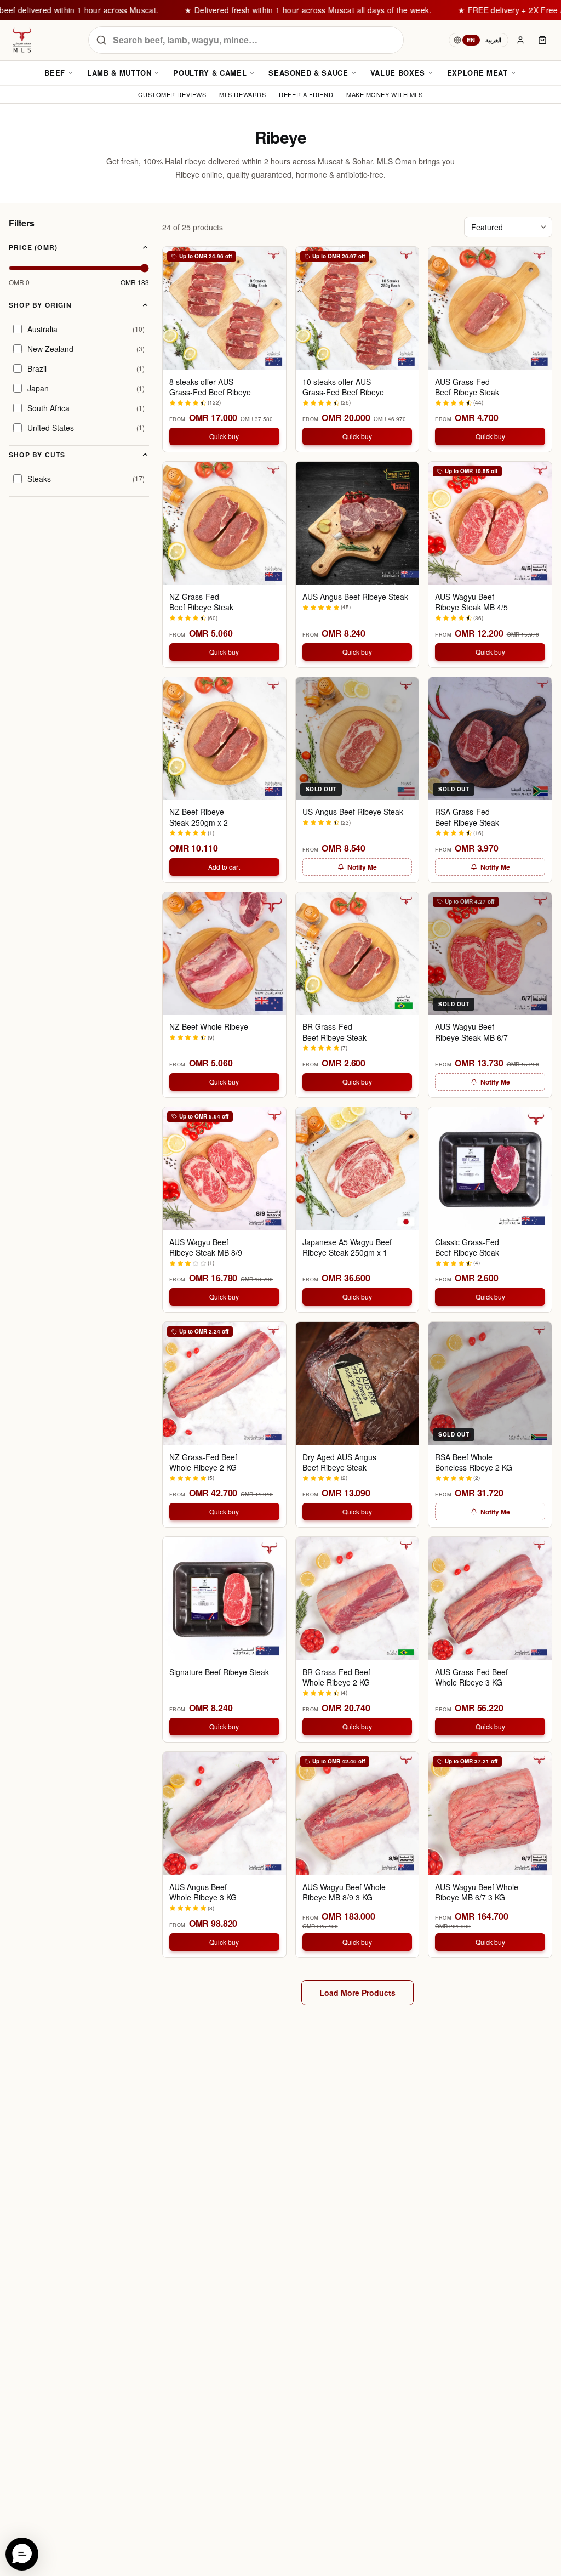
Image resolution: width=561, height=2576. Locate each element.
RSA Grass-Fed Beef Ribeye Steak (467, 817)
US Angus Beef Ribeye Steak (353, 812)
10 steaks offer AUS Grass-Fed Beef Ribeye (343, 387)
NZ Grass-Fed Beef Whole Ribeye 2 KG (203, 1462)
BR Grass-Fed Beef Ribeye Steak (334, 1032)
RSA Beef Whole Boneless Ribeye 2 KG (474, 1462)
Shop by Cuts (37, 455)
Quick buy (224, 436)
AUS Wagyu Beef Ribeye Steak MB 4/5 (471, 602)
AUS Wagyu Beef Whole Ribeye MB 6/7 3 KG (477, 1892)
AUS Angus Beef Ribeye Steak (355, 597)
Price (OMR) (33, 247)
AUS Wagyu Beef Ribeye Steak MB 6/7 (471, 1032)
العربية (493, 40)
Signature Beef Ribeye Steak (219, 1672)
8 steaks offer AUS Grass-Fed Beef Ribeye (210, 387)
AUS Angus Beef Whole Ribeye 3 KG (203, 1892)
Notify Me (362, 867)
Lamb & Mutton (119, 73)
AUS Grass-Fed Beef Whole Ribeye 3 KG (471, 1677)
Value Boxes (398, 73)
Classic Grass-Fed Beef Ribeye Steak (467, 1247)
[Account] (520, 40)
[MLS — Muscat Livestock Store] (22, 40)
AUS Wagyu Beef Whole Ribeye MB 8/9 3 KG (344, 1892)
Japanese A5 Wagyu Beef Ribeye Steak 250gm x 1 (347, 1247)
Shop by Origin (40, 305)
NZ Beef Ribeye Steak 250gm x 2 (199, 817)
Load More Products (357, 1993)
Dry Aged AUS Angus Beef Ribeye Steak (339, 1462)
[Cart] (542, 40)
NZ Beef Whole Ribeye (209, 1027)
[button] (22, 2554)
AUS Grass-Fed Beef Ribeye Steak (467, 387)
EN (471, 40)
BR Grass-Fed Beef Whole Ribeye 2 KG (336, 1677)
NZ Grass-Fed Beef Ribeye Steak (201, 602)
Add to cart (224, 867)
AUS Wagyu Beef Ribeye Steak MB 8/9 (206, 1247)
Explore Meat (477, 73)
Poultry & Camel (210, 73)
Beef (55, 73)
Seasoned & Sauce (308, 73)
